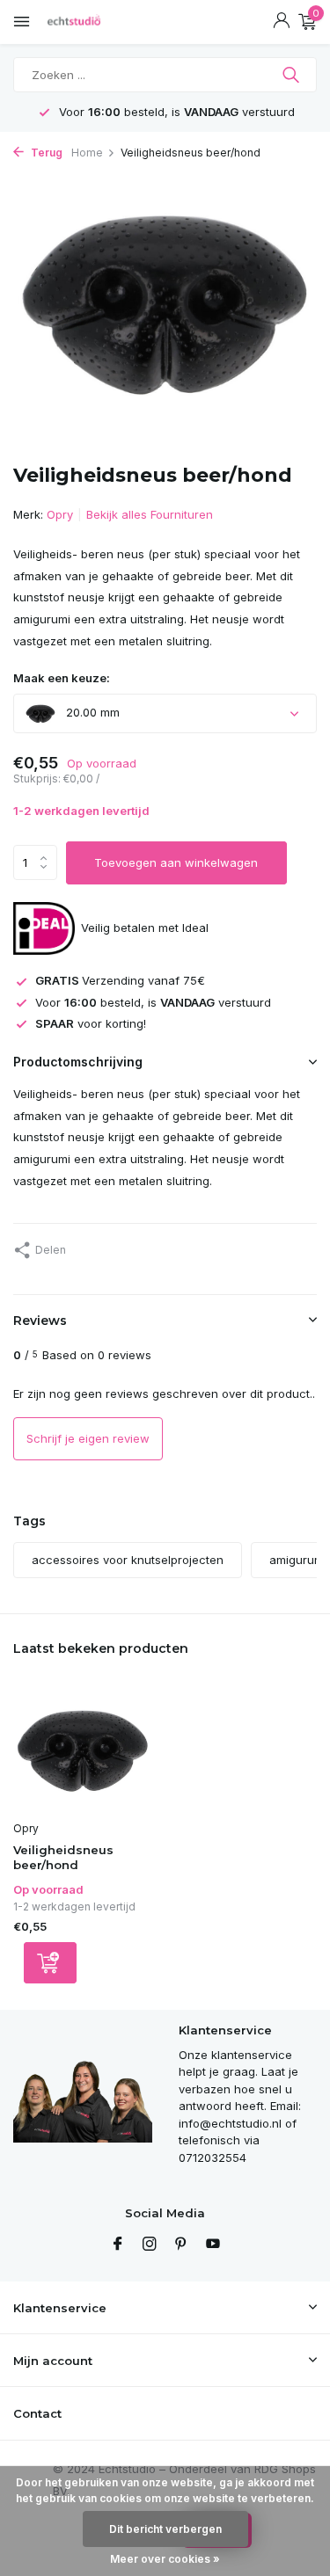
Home (87, 153)
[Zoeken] (293, 75)
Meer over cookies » (165, 2559)
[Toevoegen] (50, 1963)
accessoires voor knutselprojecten (128, 1560)
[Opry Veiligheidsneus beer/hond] (83, 1750)
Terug (45, 153)
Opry (60, 514)
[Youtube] (213, 2245)
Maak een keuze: (62, 678)
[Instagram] (150, 2245)
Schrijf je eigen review (88, 1438)
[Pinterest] (181, 2245)
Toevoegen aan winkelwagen (176, 862)
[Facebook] (118, 2245)
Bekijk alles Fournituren (150, 514)
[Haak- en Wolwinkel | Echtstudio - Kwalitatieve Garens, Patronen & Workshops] (92, 22)
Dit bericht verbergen (165, 2529)
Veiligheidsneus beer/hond (63, 1857)
